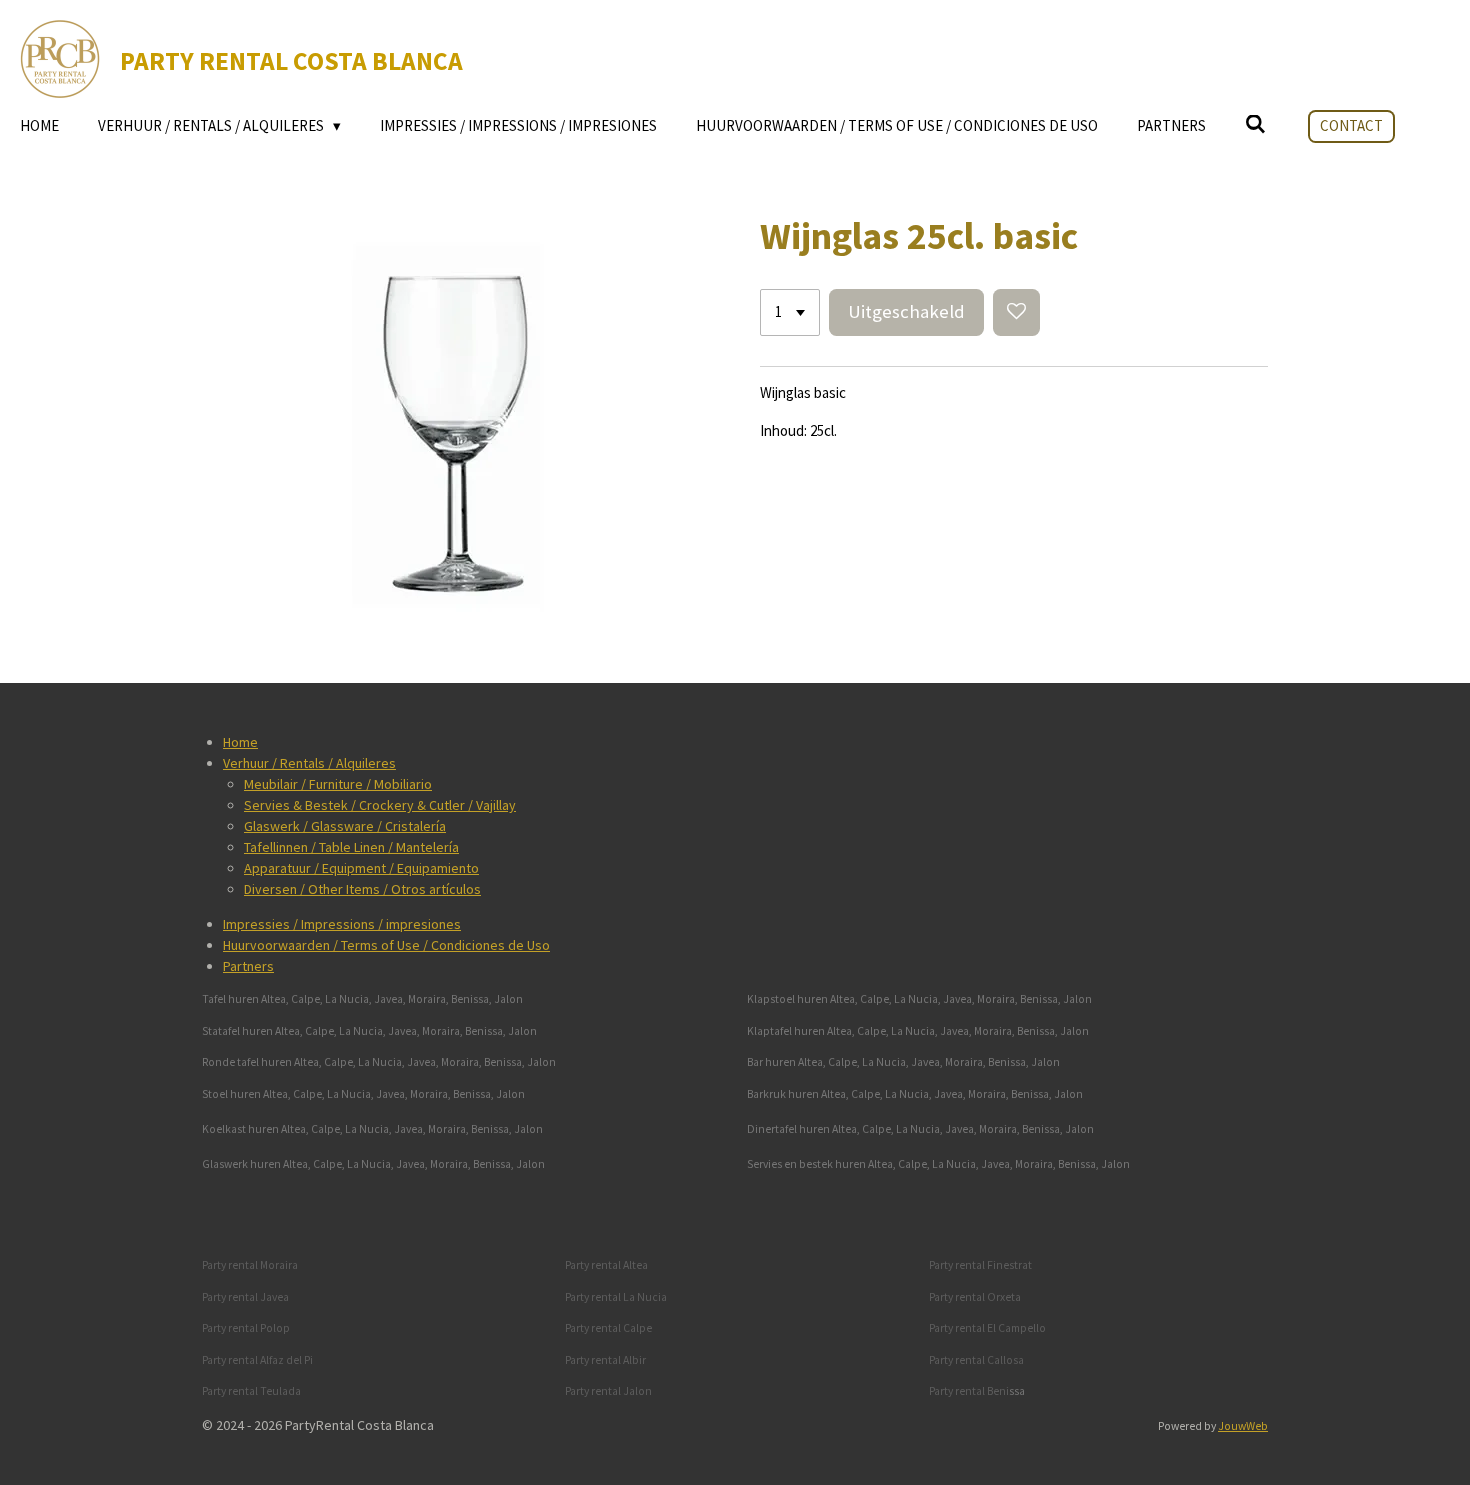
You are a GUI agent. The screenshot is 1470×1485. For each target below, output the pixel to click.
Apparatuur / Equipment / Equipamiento (361, 868)
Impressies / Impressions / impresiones (342, 924)
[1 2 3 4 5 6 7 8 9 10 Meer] (790, 312)
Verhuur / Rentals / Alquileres (309, 763)
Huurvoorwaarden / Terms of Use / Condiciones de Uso (386, 945)
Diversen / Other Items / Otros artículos (362, 889)
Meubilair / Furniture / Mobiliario (338, 784)
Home (240, 742)
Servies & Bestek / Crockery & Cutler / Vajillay (380, 805)
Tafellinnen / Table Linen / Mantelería (351, 847)
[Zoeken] (1255, 124)
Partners (248, 966)
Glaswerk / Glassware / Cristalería (345, 826)
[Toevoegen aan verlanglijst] (1016, 312)
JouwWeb (1243, 1426)
